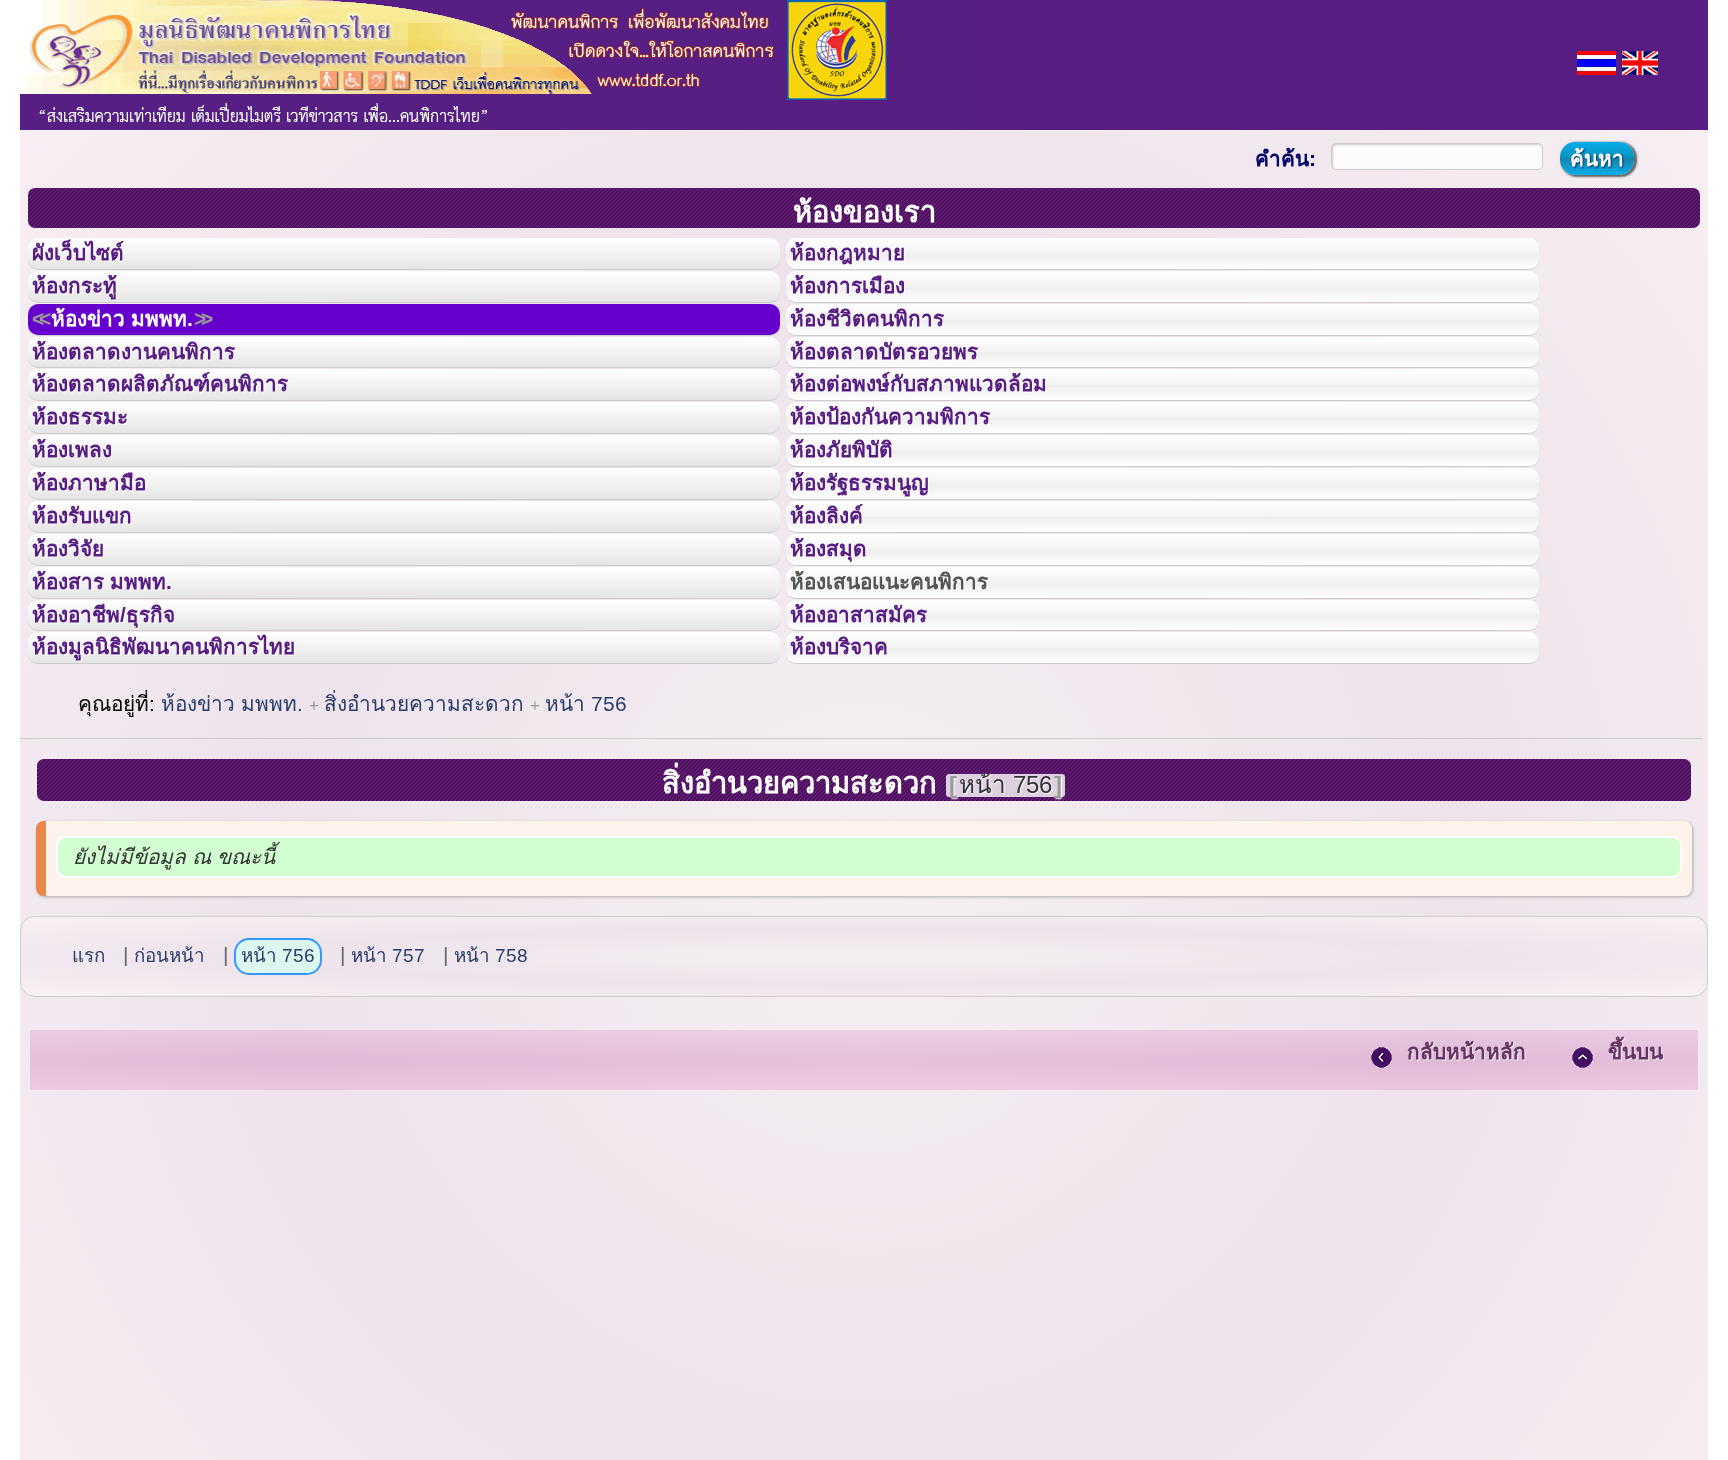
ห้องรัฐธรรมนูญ (878, 573)
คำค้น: (1285, 158)
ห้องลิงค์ (839, 618)
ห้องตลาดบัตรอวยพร (907, 394)
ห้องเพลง (85, 528)
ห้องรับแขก (98, 618)
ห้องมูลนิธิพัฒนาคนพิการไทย (194, 797)
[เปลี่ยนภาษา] (1596, 60)
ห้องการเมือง (864, 304)
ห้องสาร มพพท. (119, 708)
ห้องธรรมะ (94, 483)
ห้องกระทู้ (88, 304)
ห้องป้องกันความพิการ (914, 483)
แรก (88, 1111)
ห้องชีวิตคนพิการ (887, 349)
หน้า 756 (586, 859)
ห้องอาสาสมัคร (877, 753)
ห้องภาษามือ (105, 573)
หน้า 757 (388, 1111)
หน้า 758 (491, 1111)
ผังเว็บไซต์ (94, 259)
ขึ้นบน (1635, 1207)
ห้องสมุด (841, 663)
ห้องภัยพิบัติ (857, 528)
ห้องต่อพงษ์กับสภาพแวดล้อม (947, 438)
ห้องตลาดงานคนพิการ (157, 394)
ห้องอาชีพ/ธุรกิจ (123, 753)
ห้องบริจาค (855, 797)
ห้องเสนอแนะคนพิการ (914, 708)
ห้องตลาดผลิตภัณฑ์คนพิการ (189, 438)
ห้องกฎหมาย (864, 259)
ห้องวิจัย (81, 663)
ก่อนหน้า (169, 1111)
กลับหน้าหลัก (1466, 1207)
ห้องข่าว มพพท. (146, 349)
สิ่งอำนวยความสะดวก (427, 859)
